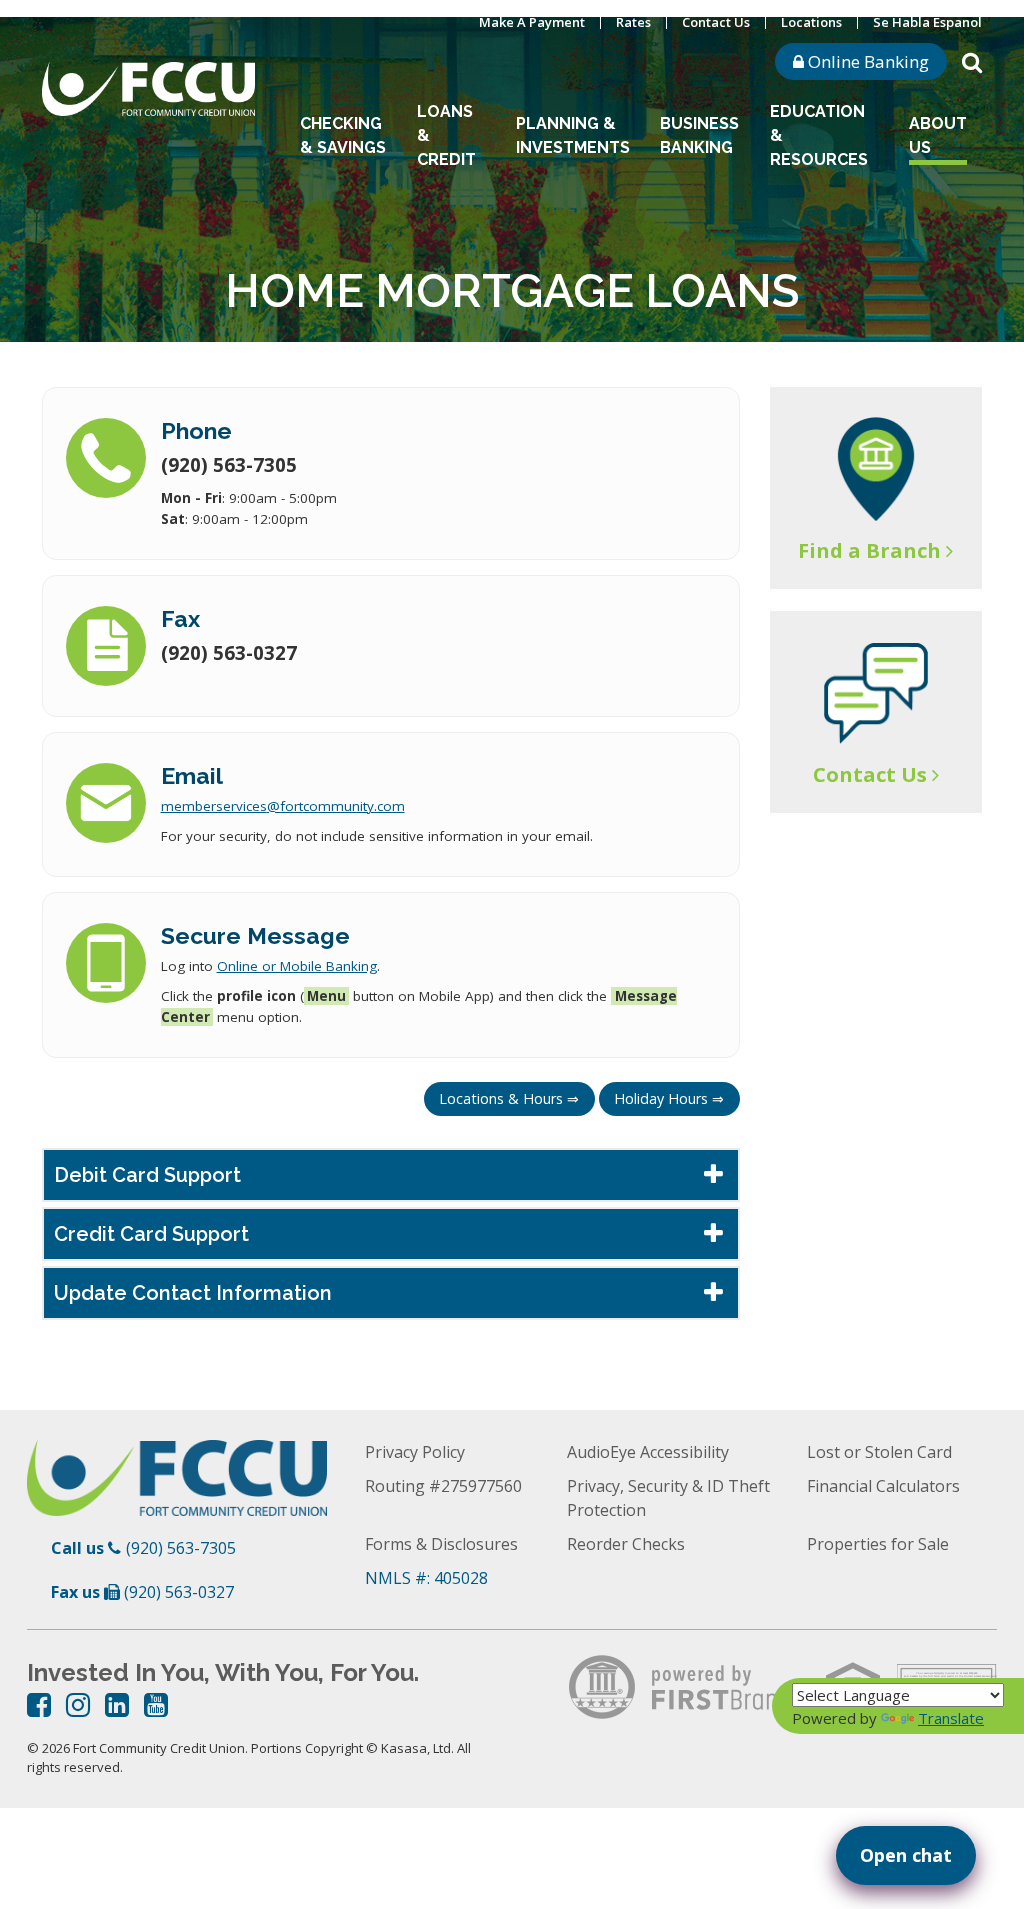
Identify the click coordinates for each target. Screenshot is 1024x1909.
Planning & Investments (573, 135)
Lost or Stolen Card (879, 1452)
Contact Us (716, 22)
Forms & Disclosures (441, 1544)
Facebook (39, 1705)
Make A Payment (532, 22)
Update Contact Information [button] (193, 1293)
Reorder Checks (626, 1544)
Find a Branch (869, 550)
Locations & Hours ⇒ (509, 1098)
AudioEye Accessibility (648, 1452)
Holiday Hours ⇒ (669, 1098)
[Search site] (972, 61)
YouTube (156, 1705)
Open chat (906, 1855)
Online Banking (866, 61)
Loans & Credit (446, 135)
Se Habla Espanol (927, 22)
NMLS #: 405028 (426, 1578)
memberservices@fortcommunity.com (283, 806)
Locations (811, 22)
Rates (633, 22)
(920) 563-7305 (181, 1548)
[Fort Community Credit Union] (148, 87)
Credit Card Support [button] (151, 1234)
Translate (951, 1718)
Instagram (78, 1705)
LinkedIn (117, 1705)
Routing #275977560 (443, 1486)
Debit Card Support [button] (147, 1175)
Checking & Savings (343, 135)
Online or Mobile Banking (297, 966)
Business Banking (699, 135)
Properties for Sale (878, 1544)
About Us (938, 135)
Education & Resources (819, 135)
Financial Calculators (883, 1486)
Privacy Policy (415, 1452)
